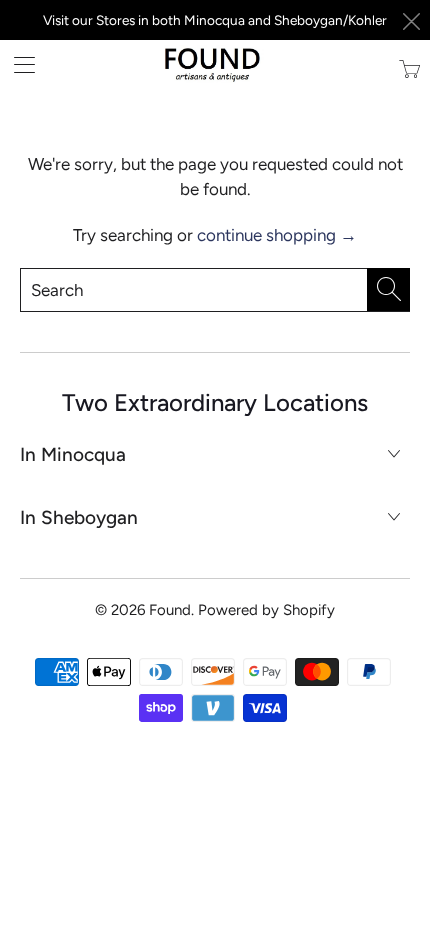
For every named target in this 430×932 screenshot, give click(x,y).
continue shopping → (277, 235)
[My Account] (17, 64)
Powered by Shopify (266, 610)
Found (170, 610)
